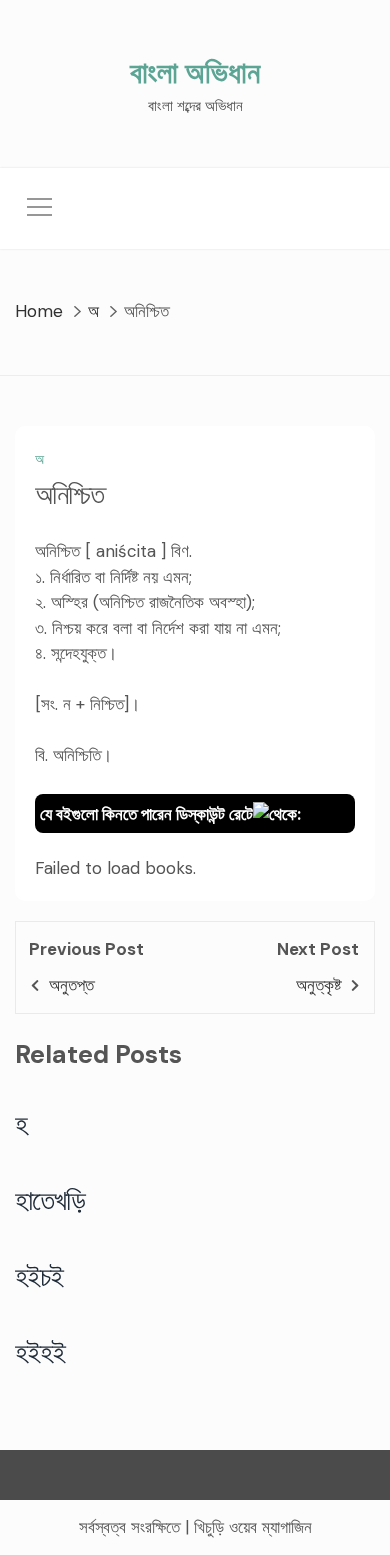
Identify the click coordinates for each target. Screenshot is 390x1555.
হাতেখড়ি (50, 1200)
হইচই (39, 1276)
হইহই (40, 1352)
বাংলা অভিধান (195, 72)
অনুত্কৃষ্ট (318, 985)
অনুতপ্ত (71, 985)
